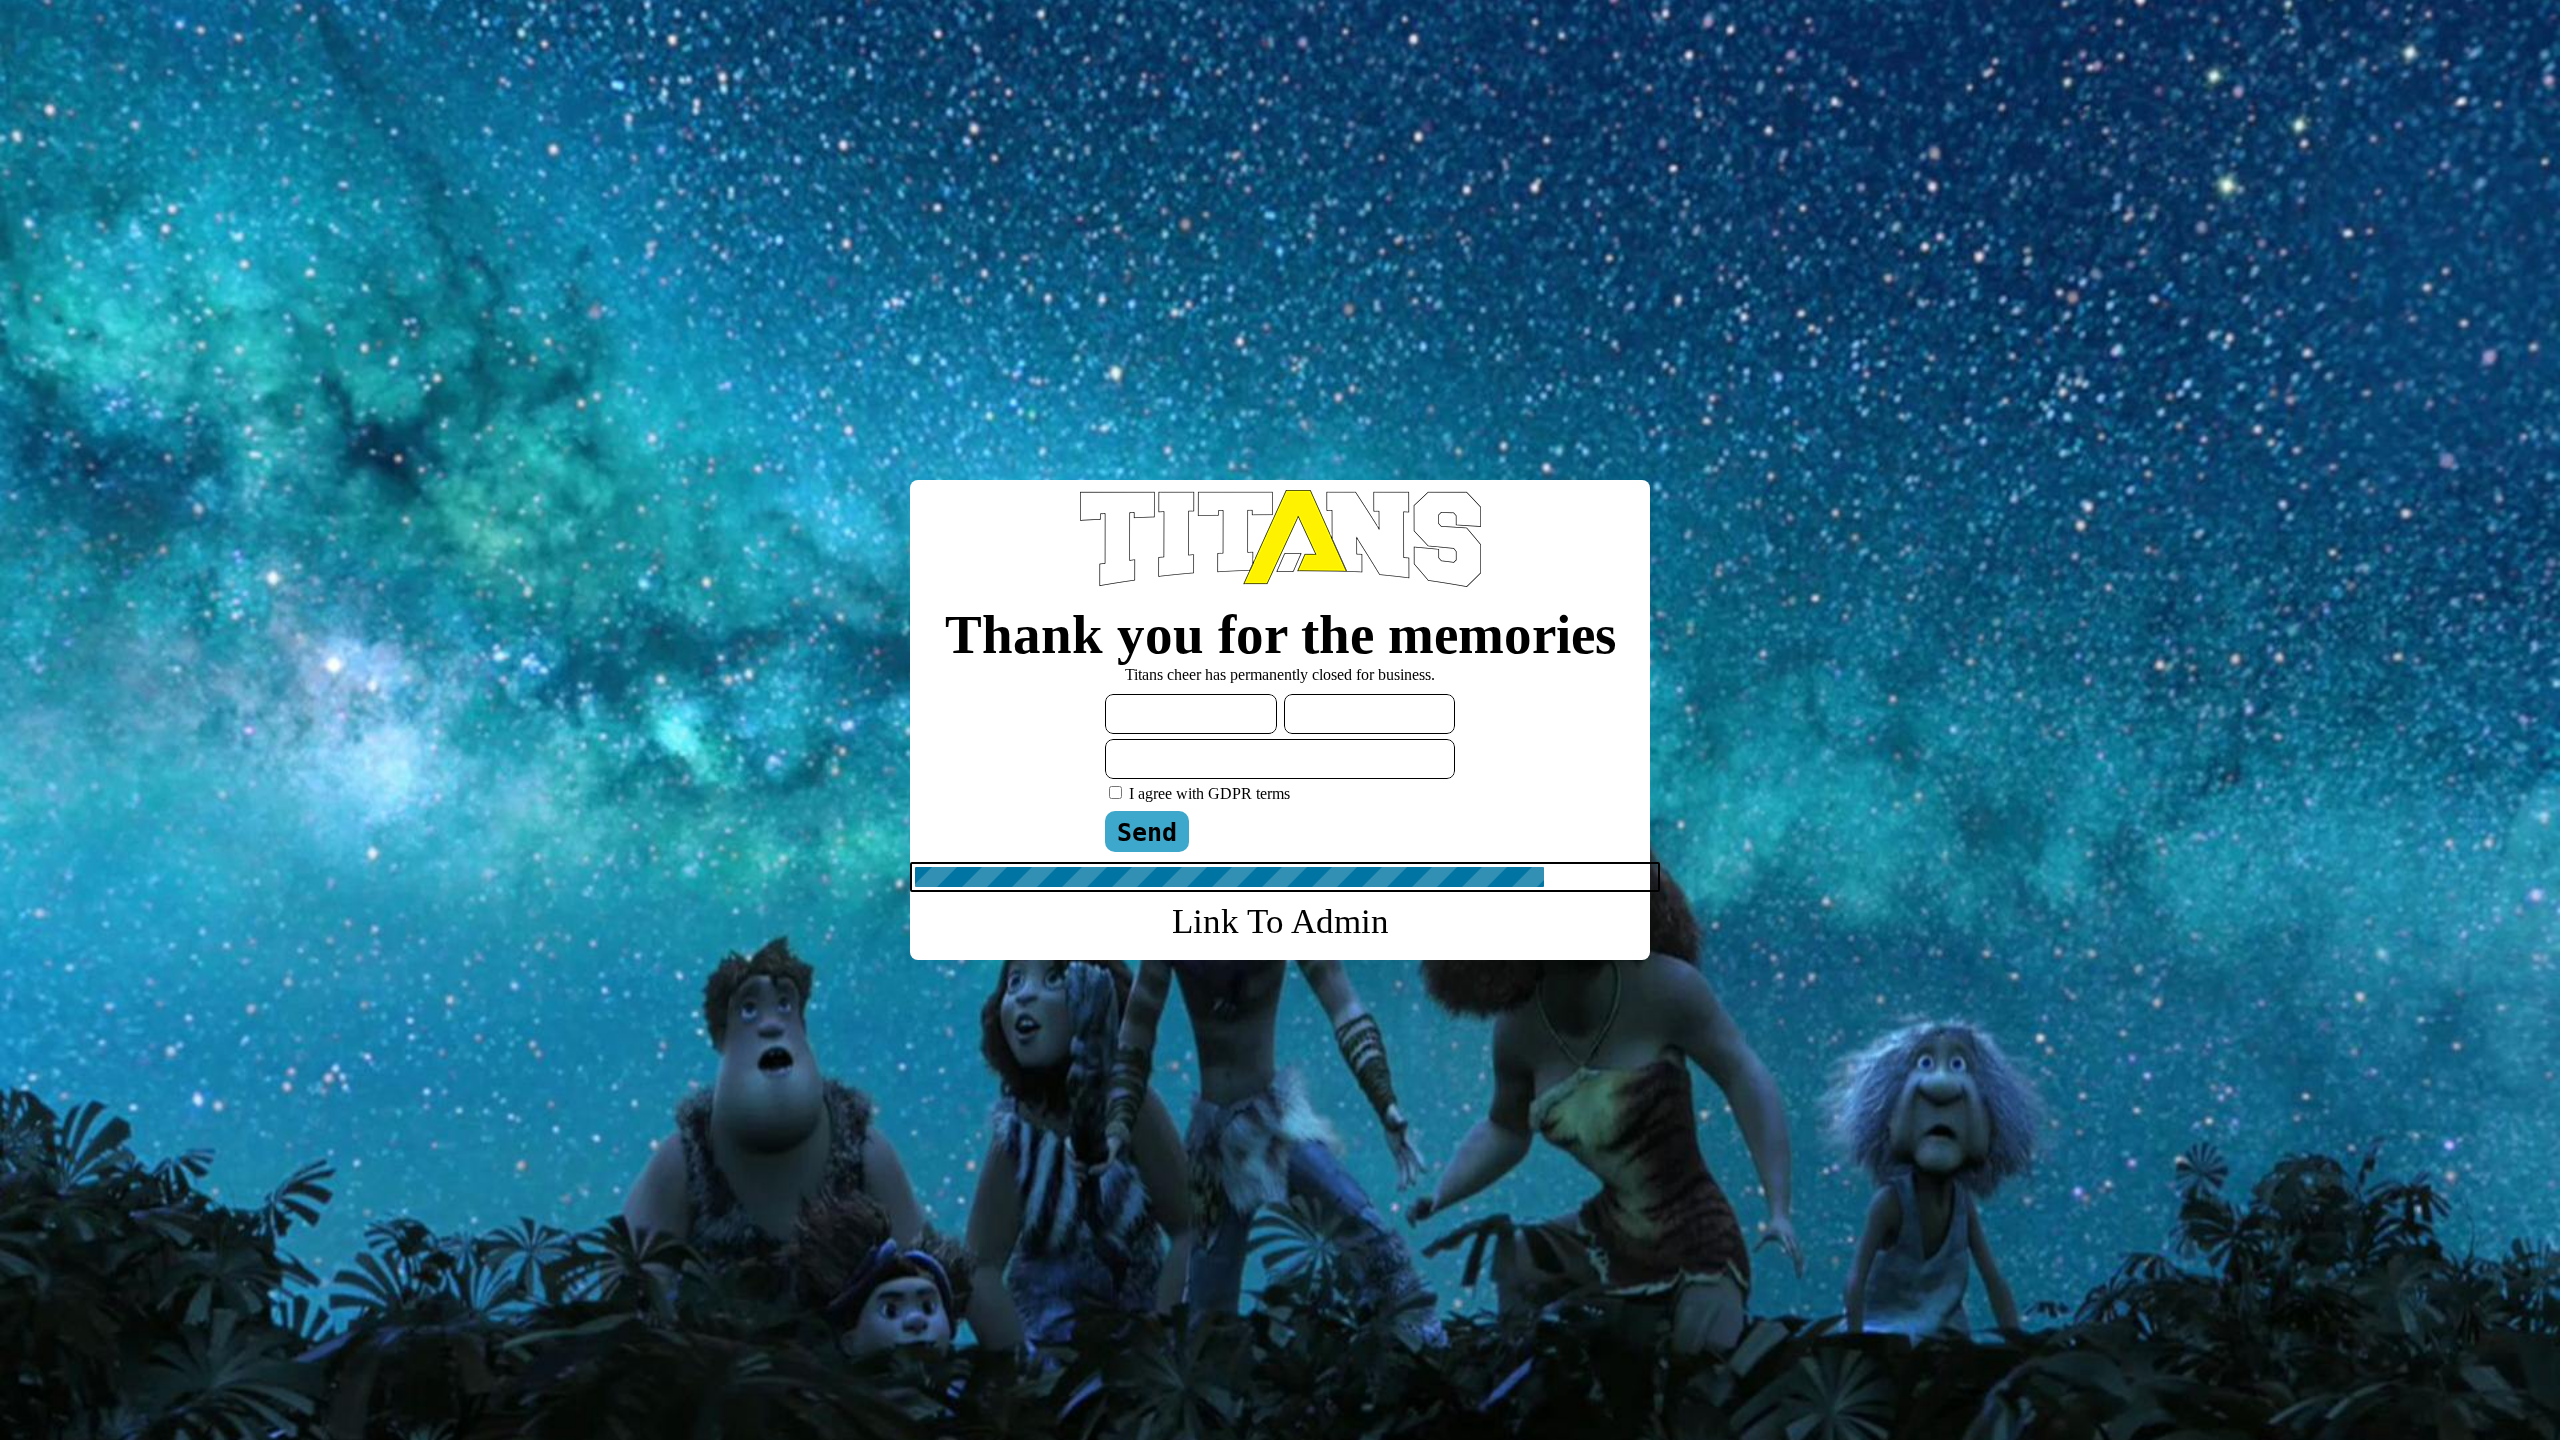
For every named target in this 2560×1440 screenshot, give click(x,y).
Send (1147, 832)
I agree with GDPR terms (1209, 793)
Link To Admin (1280, 921)
